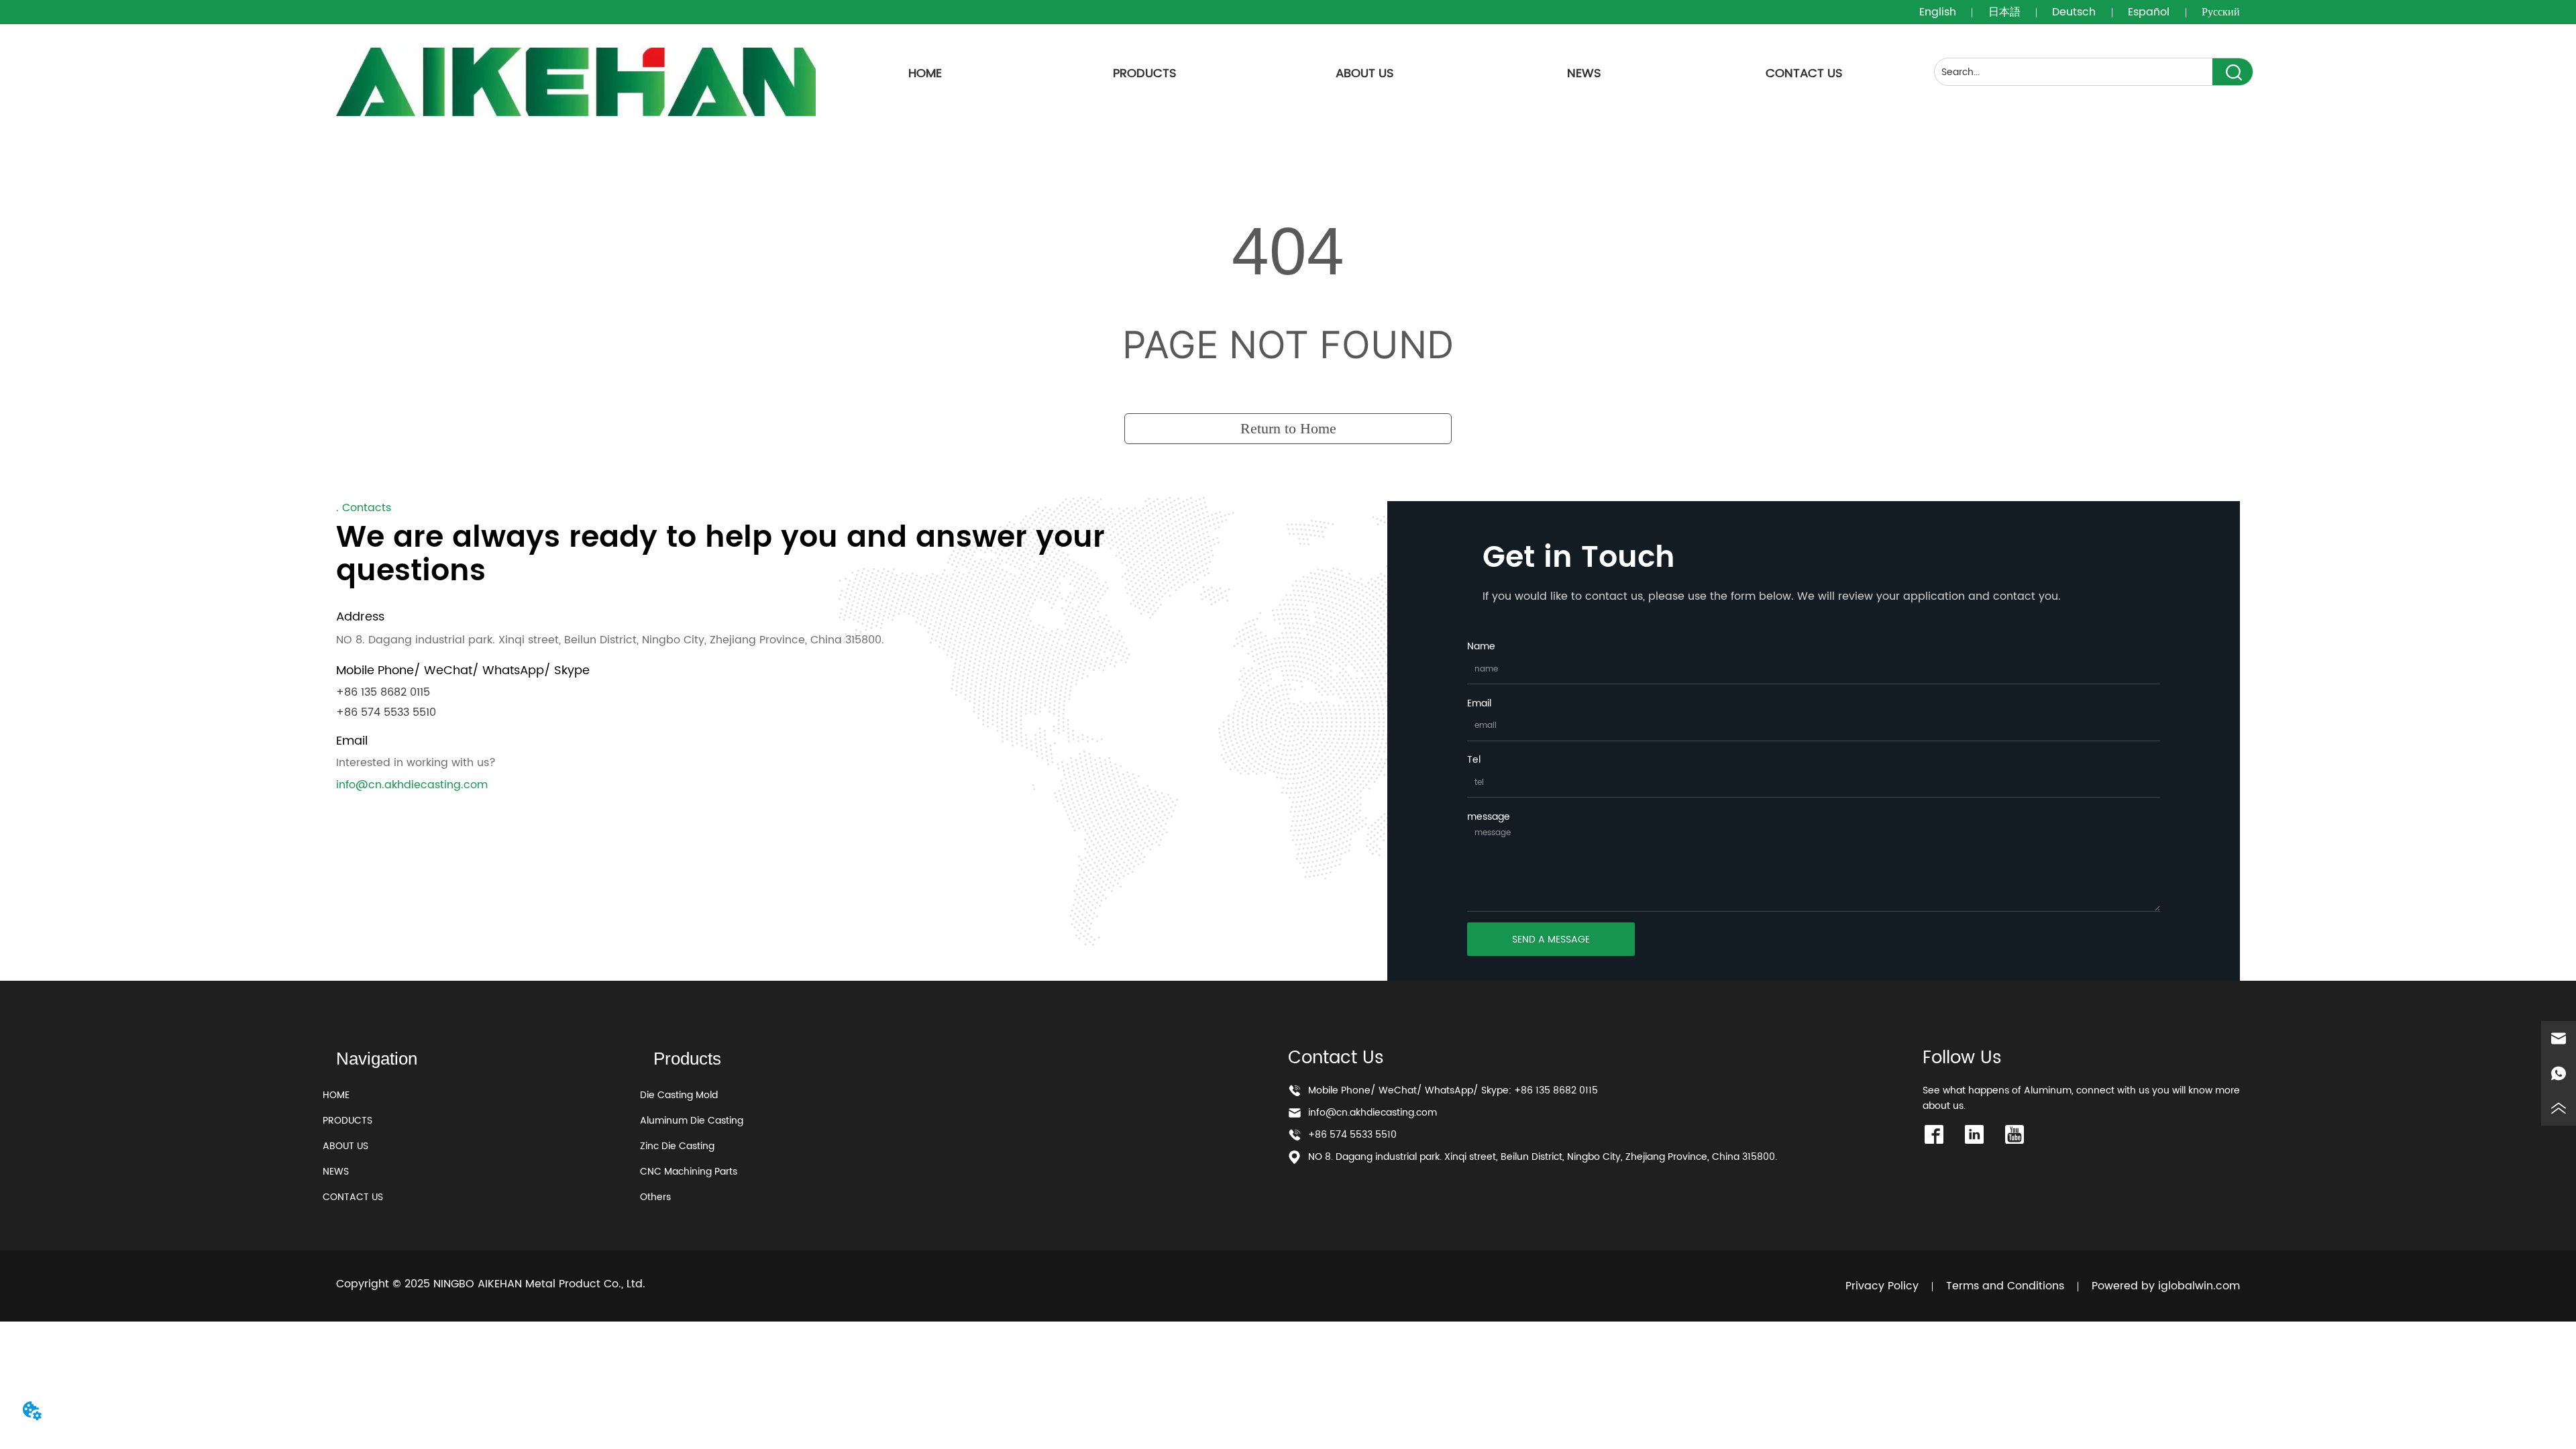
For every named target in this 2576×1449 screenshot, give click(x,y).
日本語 (2004, 12)
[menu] (1365, 73)
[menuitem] (1145, 73)
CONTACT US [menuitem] (1804, 73)
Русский (2221, 12)
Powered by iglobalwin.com (2166, 1286)
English (1938, 12)
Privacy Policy (1882, 1286)
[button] (1145, 73)
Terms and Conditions (2005, 1286)
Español (2149, 12)
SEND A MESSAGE (1551, 940)
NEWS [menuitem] (1584, 73)
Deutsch (2074, 12)
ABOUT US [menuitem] (1365, 73)
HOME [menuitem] (925, 73)
